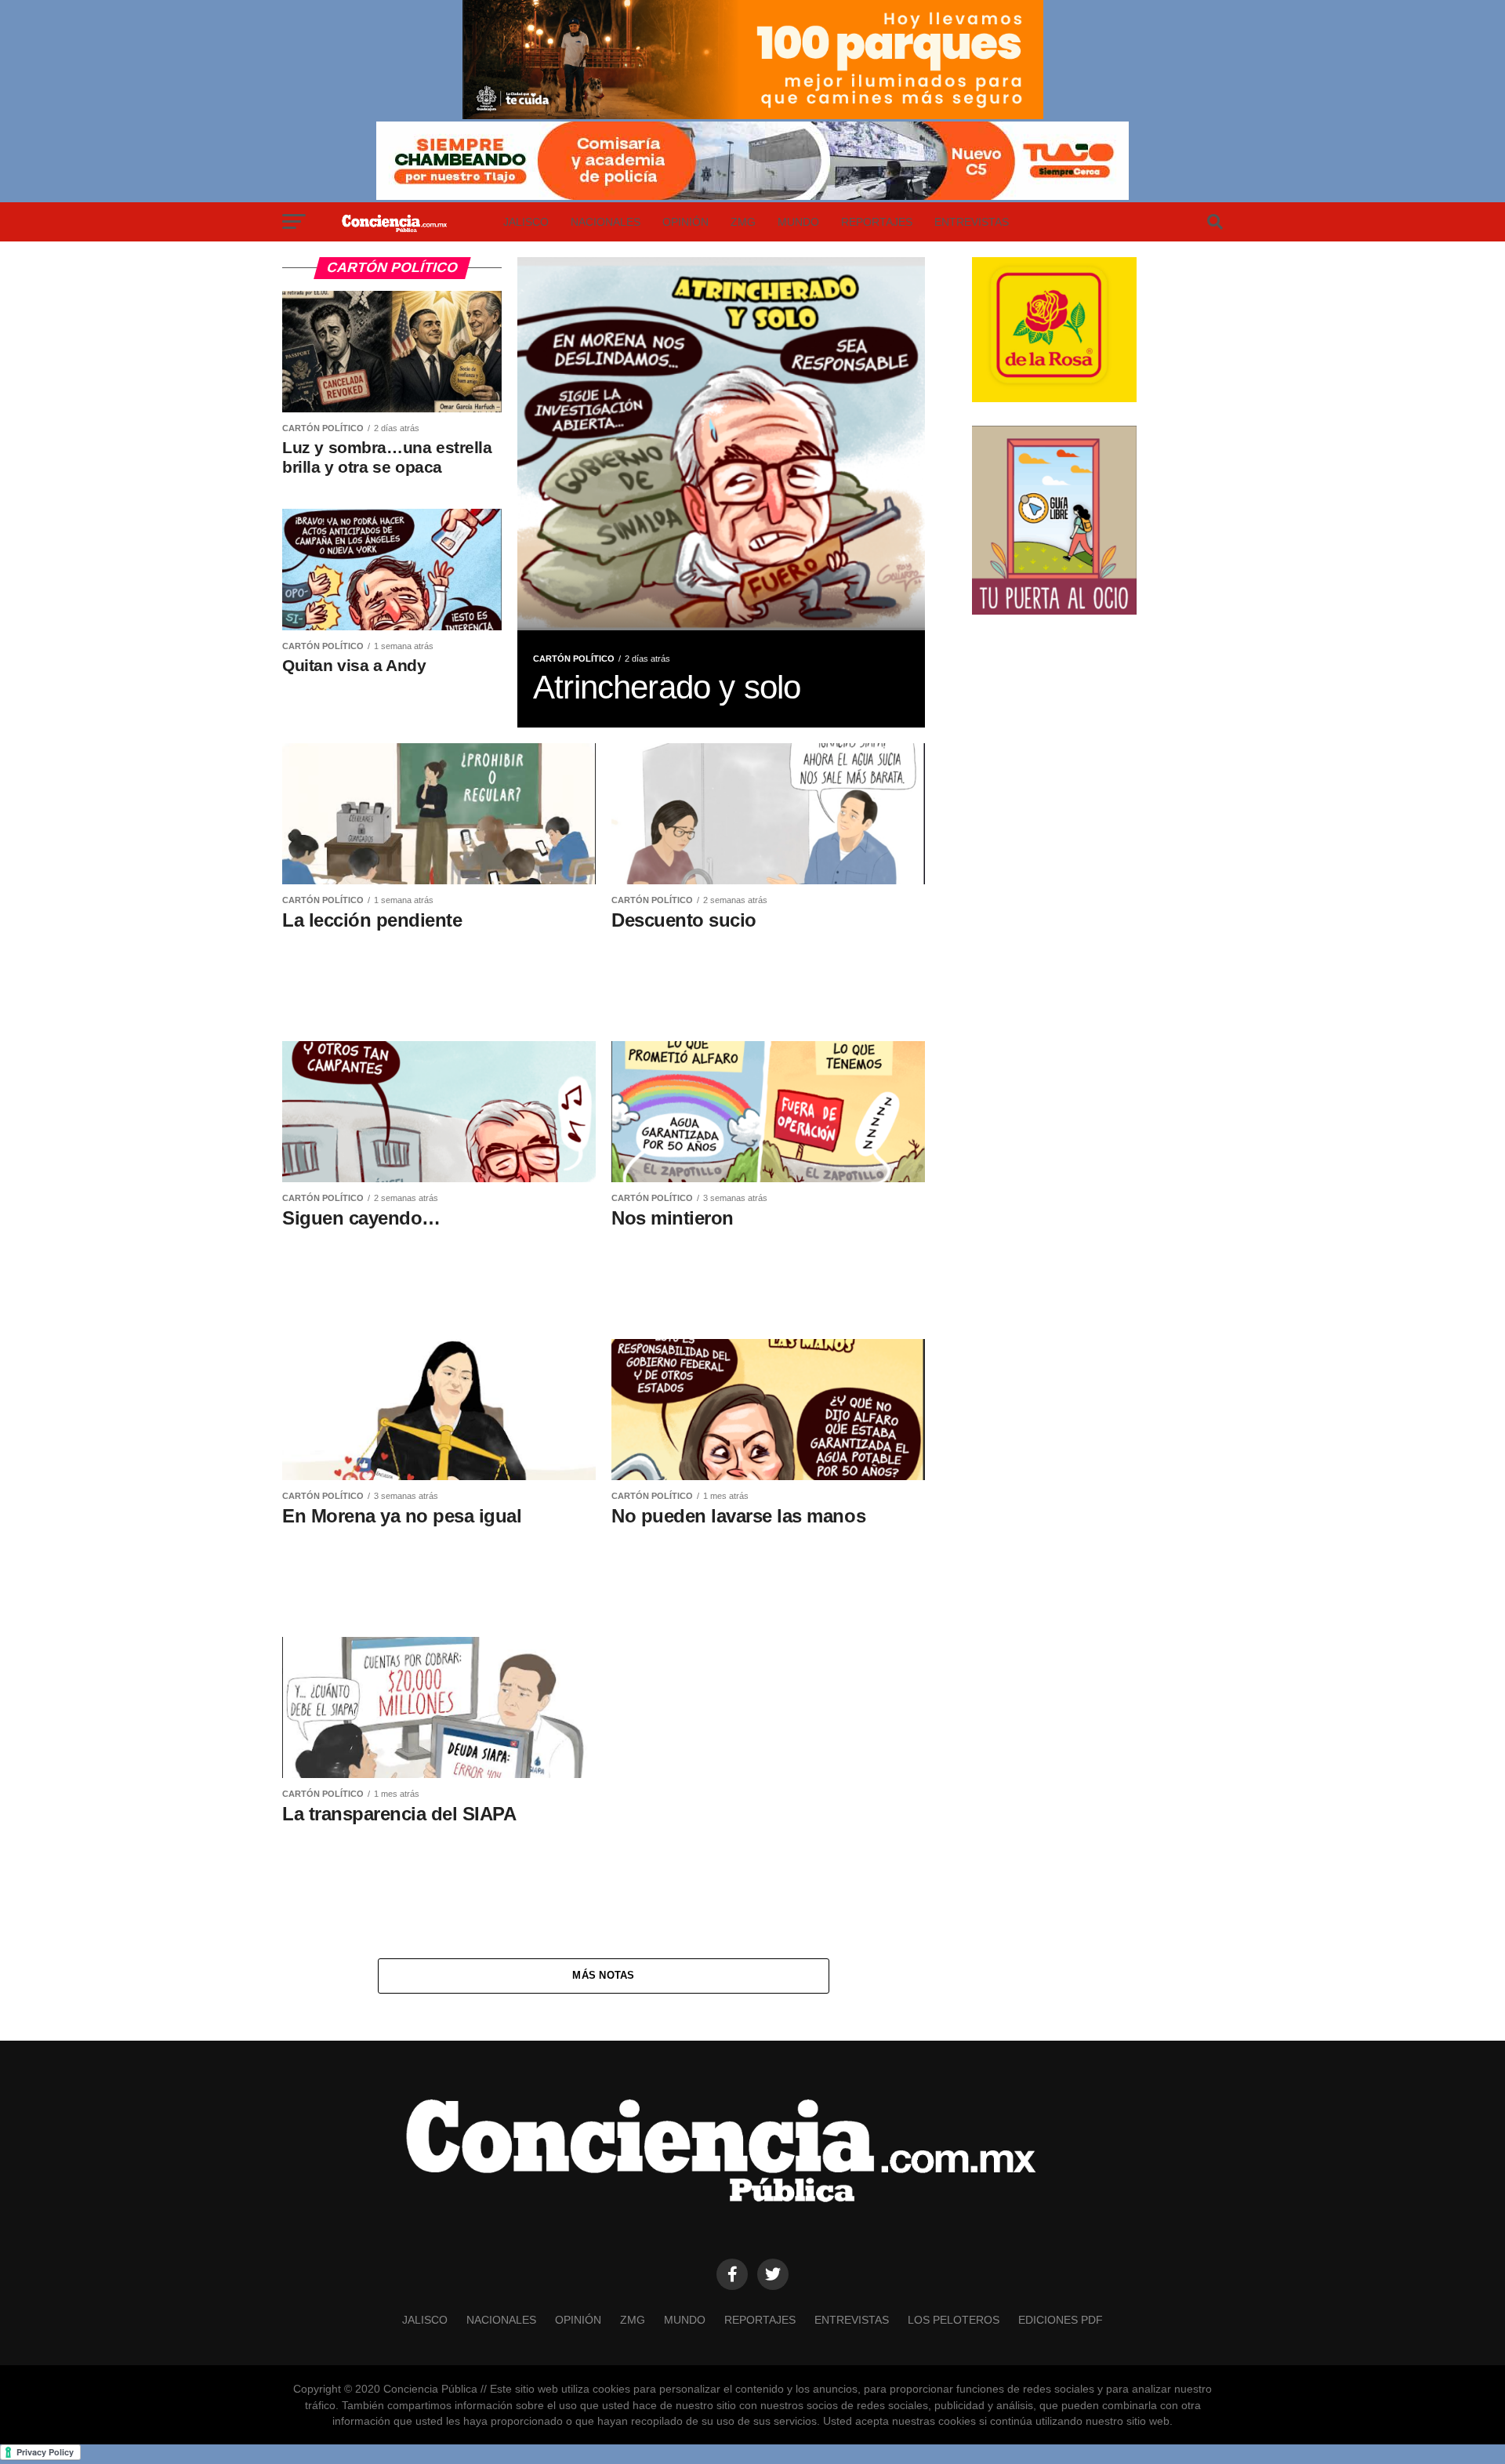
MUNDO (798, 222)
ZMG (743, 222)
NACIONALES (606, 222)
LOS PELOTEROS (954, 2320)
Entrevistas (972, 222)
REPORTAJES (877, 222)
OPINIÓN (685, 222)
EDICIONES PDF (1061, 2320)
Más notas (603, 1975)
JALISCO (526, 222)
